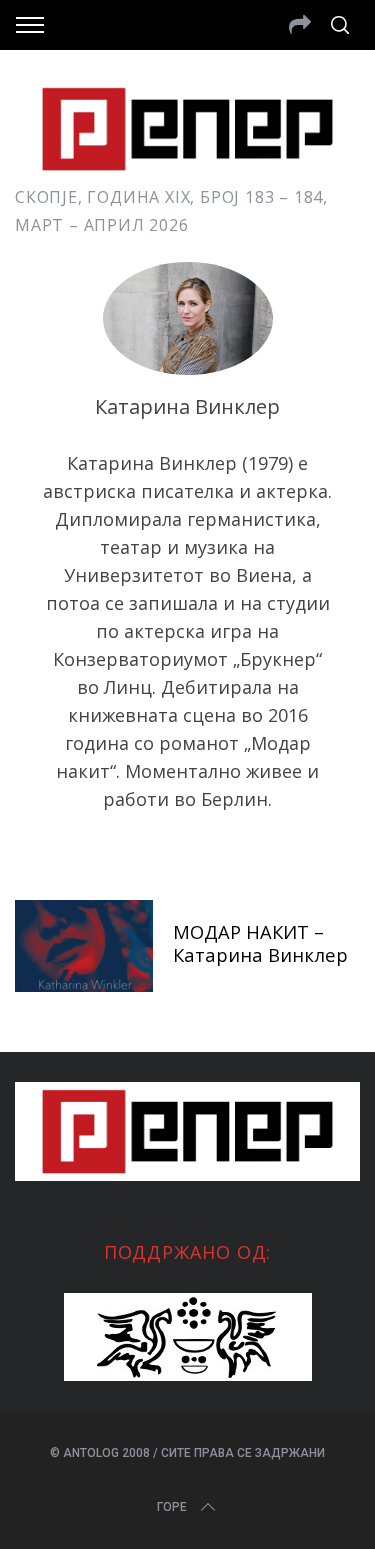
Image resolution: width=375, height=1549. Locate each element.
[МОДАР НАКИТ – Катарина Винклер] (84, 946)
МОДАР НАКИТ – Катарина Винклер (260, 943)
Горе (172, 1507)
